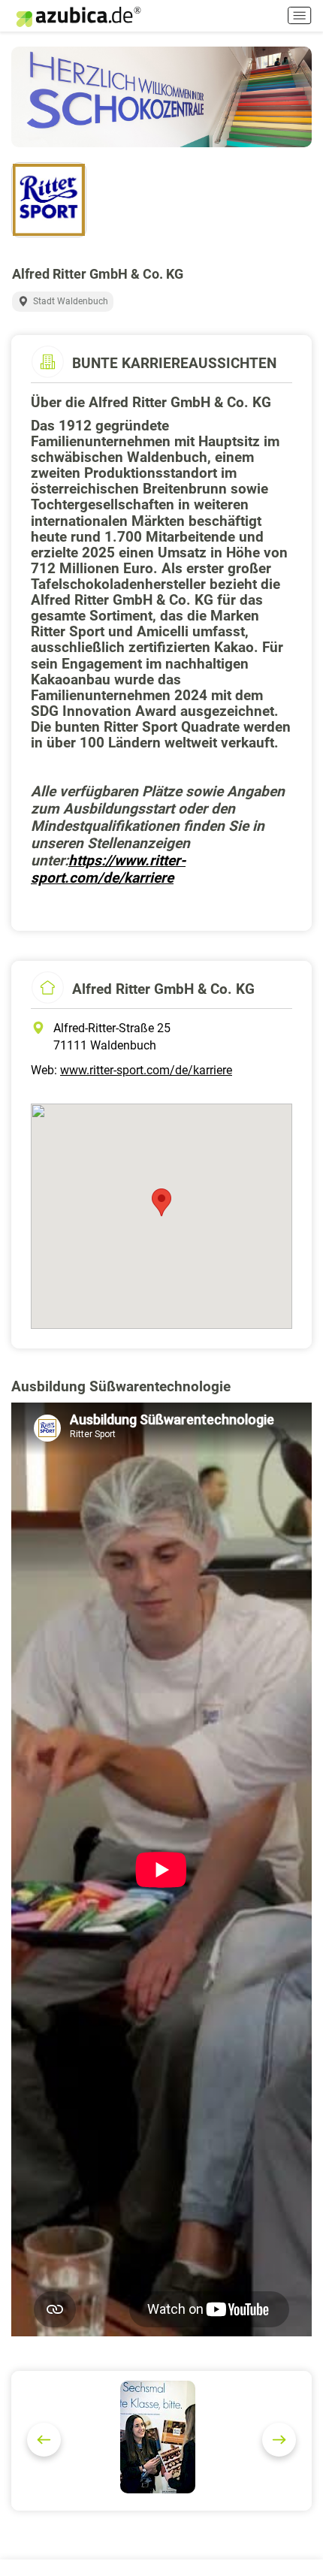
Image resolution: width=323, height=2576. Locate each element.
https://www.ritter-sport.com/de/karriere (108, 869)
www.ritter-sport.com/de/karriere (146, 1070)
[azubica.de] (77, 17)
